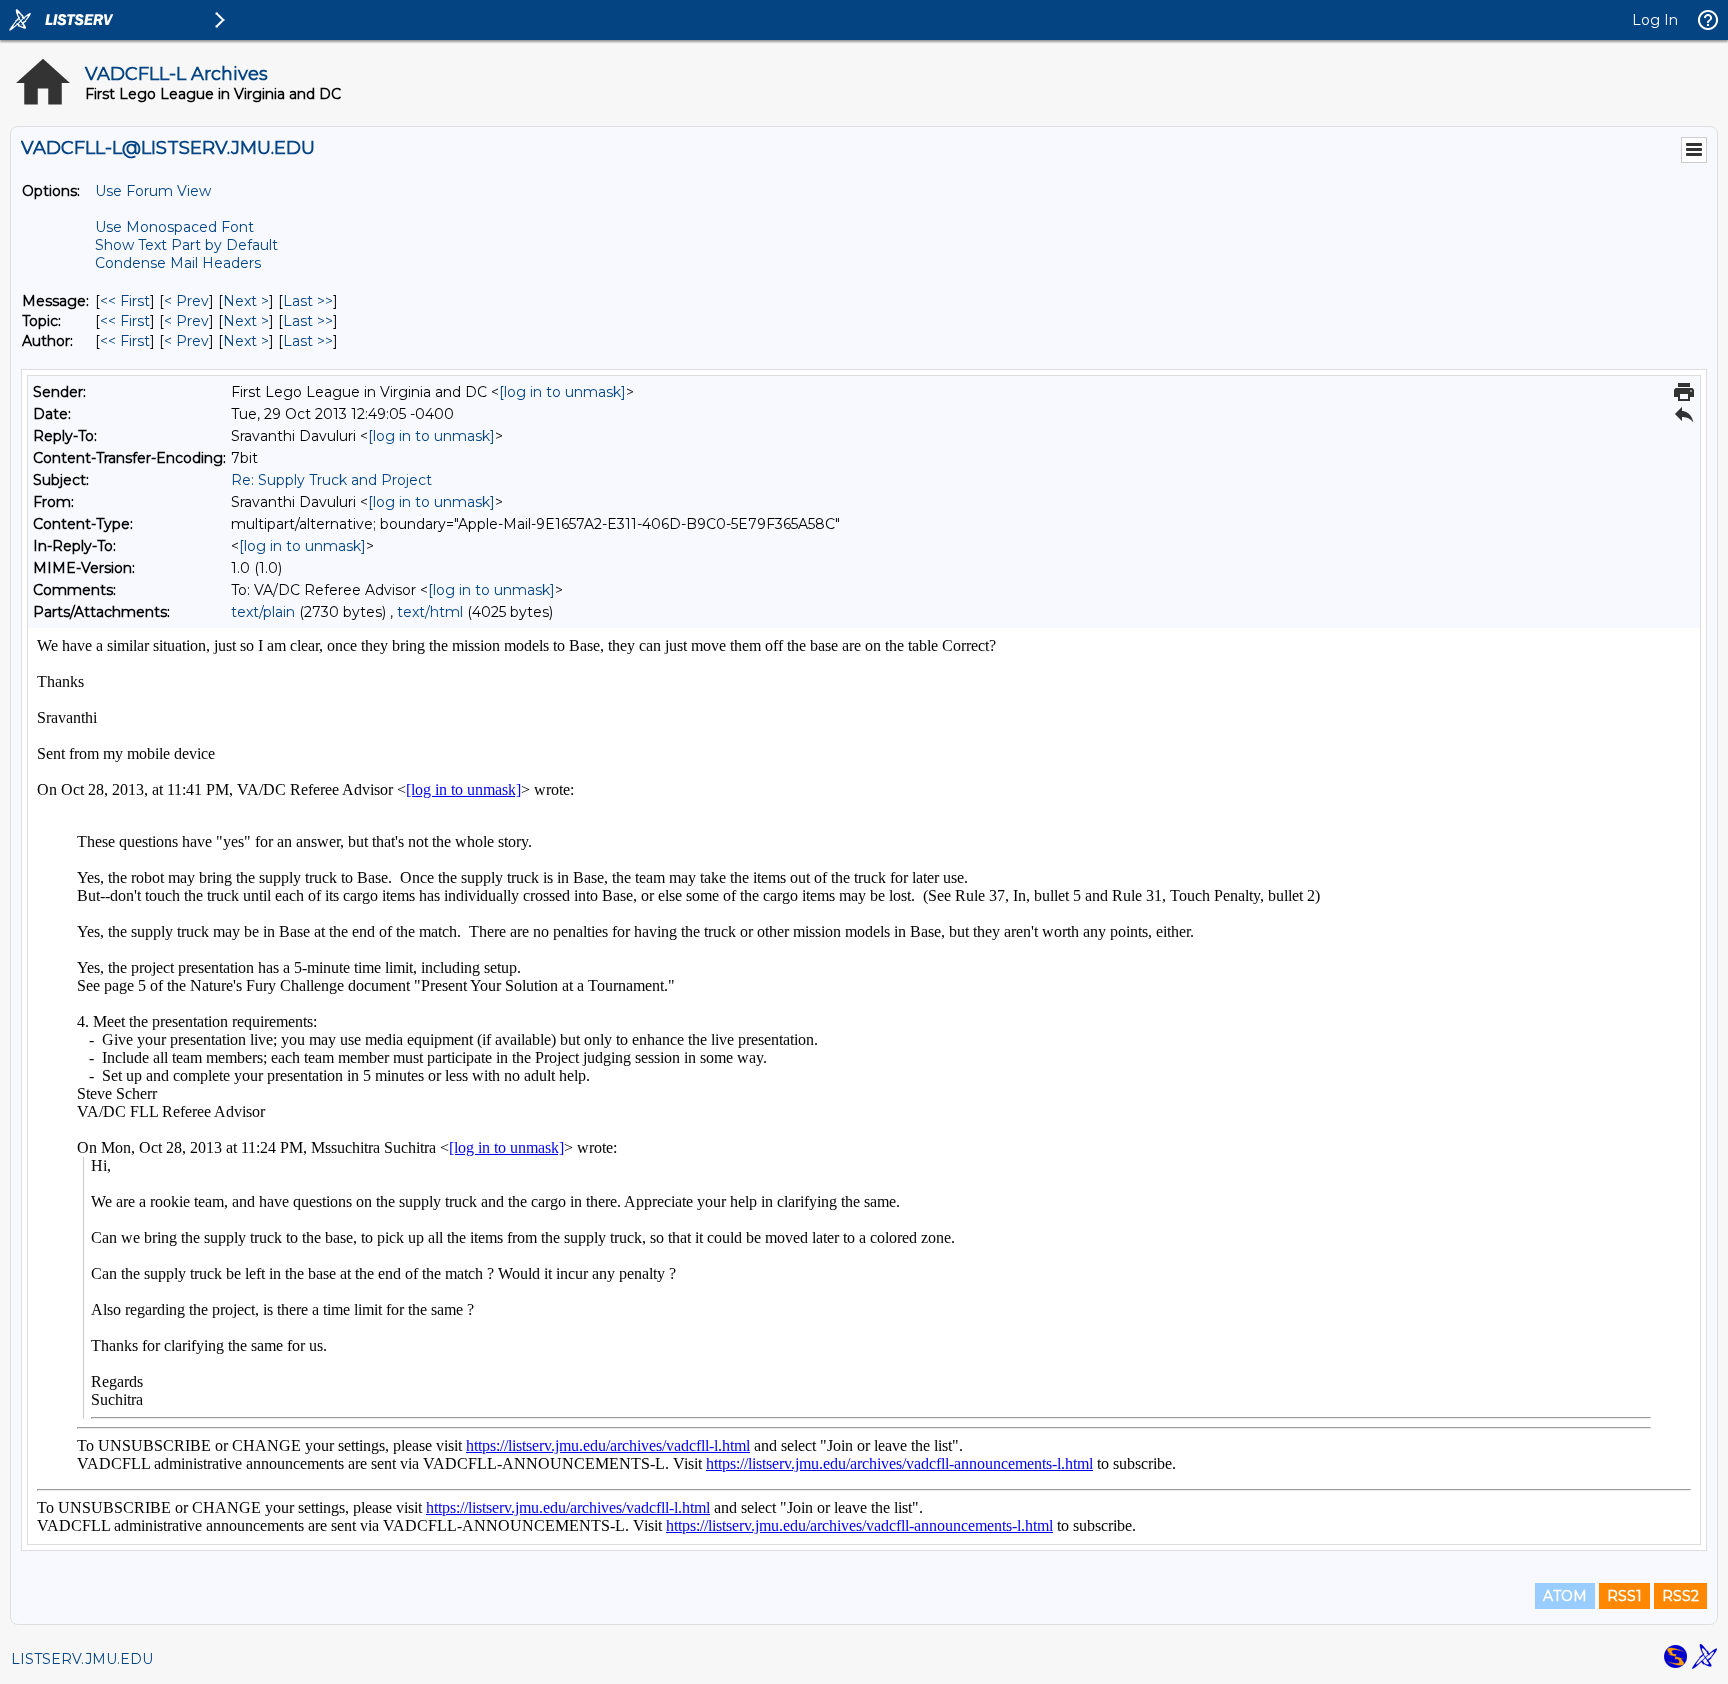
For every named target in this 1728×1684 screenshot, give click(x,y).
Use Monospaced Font (174, 227)
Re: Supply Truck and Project (331, 480)
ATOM (1565, 1596)
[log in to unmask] (562, 392)
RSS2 (1680, 1596)
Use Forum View (153, 191)
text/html (430, 612)
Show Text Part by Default (186, 245)
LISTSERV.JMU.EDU (82, 1659)
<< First (125, 301)
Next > (246, 301)
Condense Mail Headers (178, 263)
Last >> (308, 301)
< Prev (186, 301)
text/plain (263, 612)
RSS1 (1624, 1596)
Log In (1655, 20)
